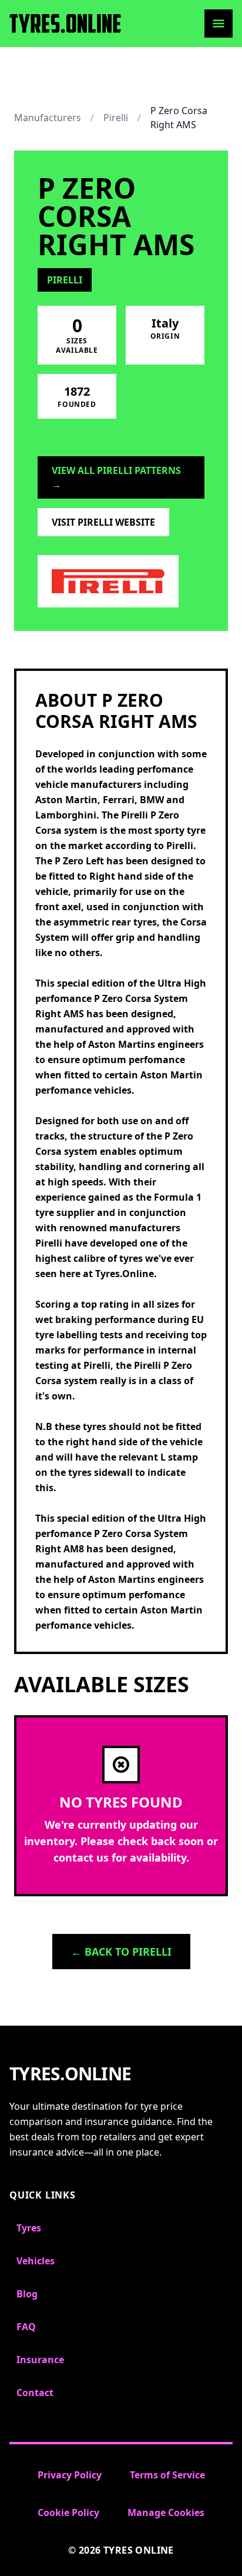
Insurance (40, 2360)
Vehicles (36, 2261)
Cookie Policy (68, 2512)
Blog (27, 2294)
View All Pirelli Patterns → (116, 477)
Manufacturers (48, 118)
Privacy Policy (70, 2475)
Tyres (29, 2228)
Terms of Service (167, 2475)
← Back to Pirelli (121, 1952)
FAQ (26, 2327)
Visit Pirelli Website (103, 522)
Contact (35, 2393)
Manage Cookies (166, 2512)
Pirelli (116, 118)
